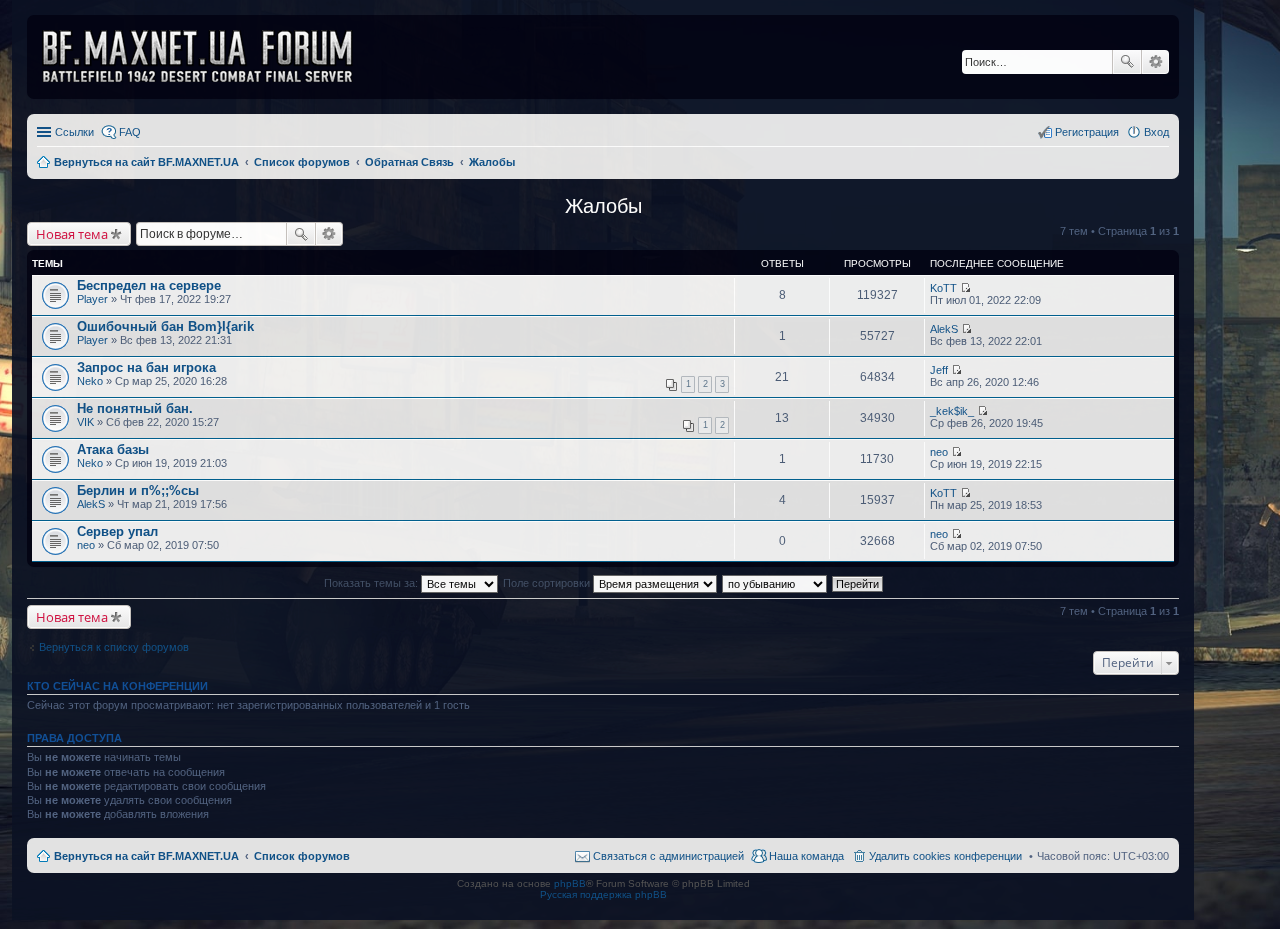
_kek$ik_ (952, 411)
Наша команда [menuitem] (806, 856)
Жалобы (603, 206)
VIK (85, 422)
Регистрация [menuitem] (1087, 132)
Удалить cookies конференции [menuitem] (945, 856)
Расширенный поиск (1155, 62)
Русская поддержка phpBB (603, 894)
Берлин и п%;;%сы (138, 490)
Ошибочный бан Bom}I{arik (165, 326)
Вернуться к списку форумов (114, 647)
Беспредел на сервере (149, 285)
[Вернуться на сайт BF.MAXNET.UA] (210, 57)
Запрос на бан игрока (146, 367)
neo (939, 452)
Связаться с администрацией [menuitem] (668, 856)
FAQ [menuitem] (130, 132)
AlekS (944, 329)
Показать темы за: (372, 583)
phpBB (570, 883)
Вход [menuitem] (1156, 132)
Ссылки (74, 132)
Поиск (1127, 62)
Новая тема (72, 234)
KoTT (943, 288)
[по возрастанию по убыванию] (775, 583)
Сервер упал (117, 531)
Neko (90, 381)
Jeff (939, 370)
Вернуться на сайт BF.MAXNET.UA (146, 856)
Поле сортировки (548, 583)
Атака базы (113, 449)
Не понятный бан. (135, 408)
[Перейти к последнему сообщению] (965, 288)
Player (92, 299)
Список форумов (302, 856)
